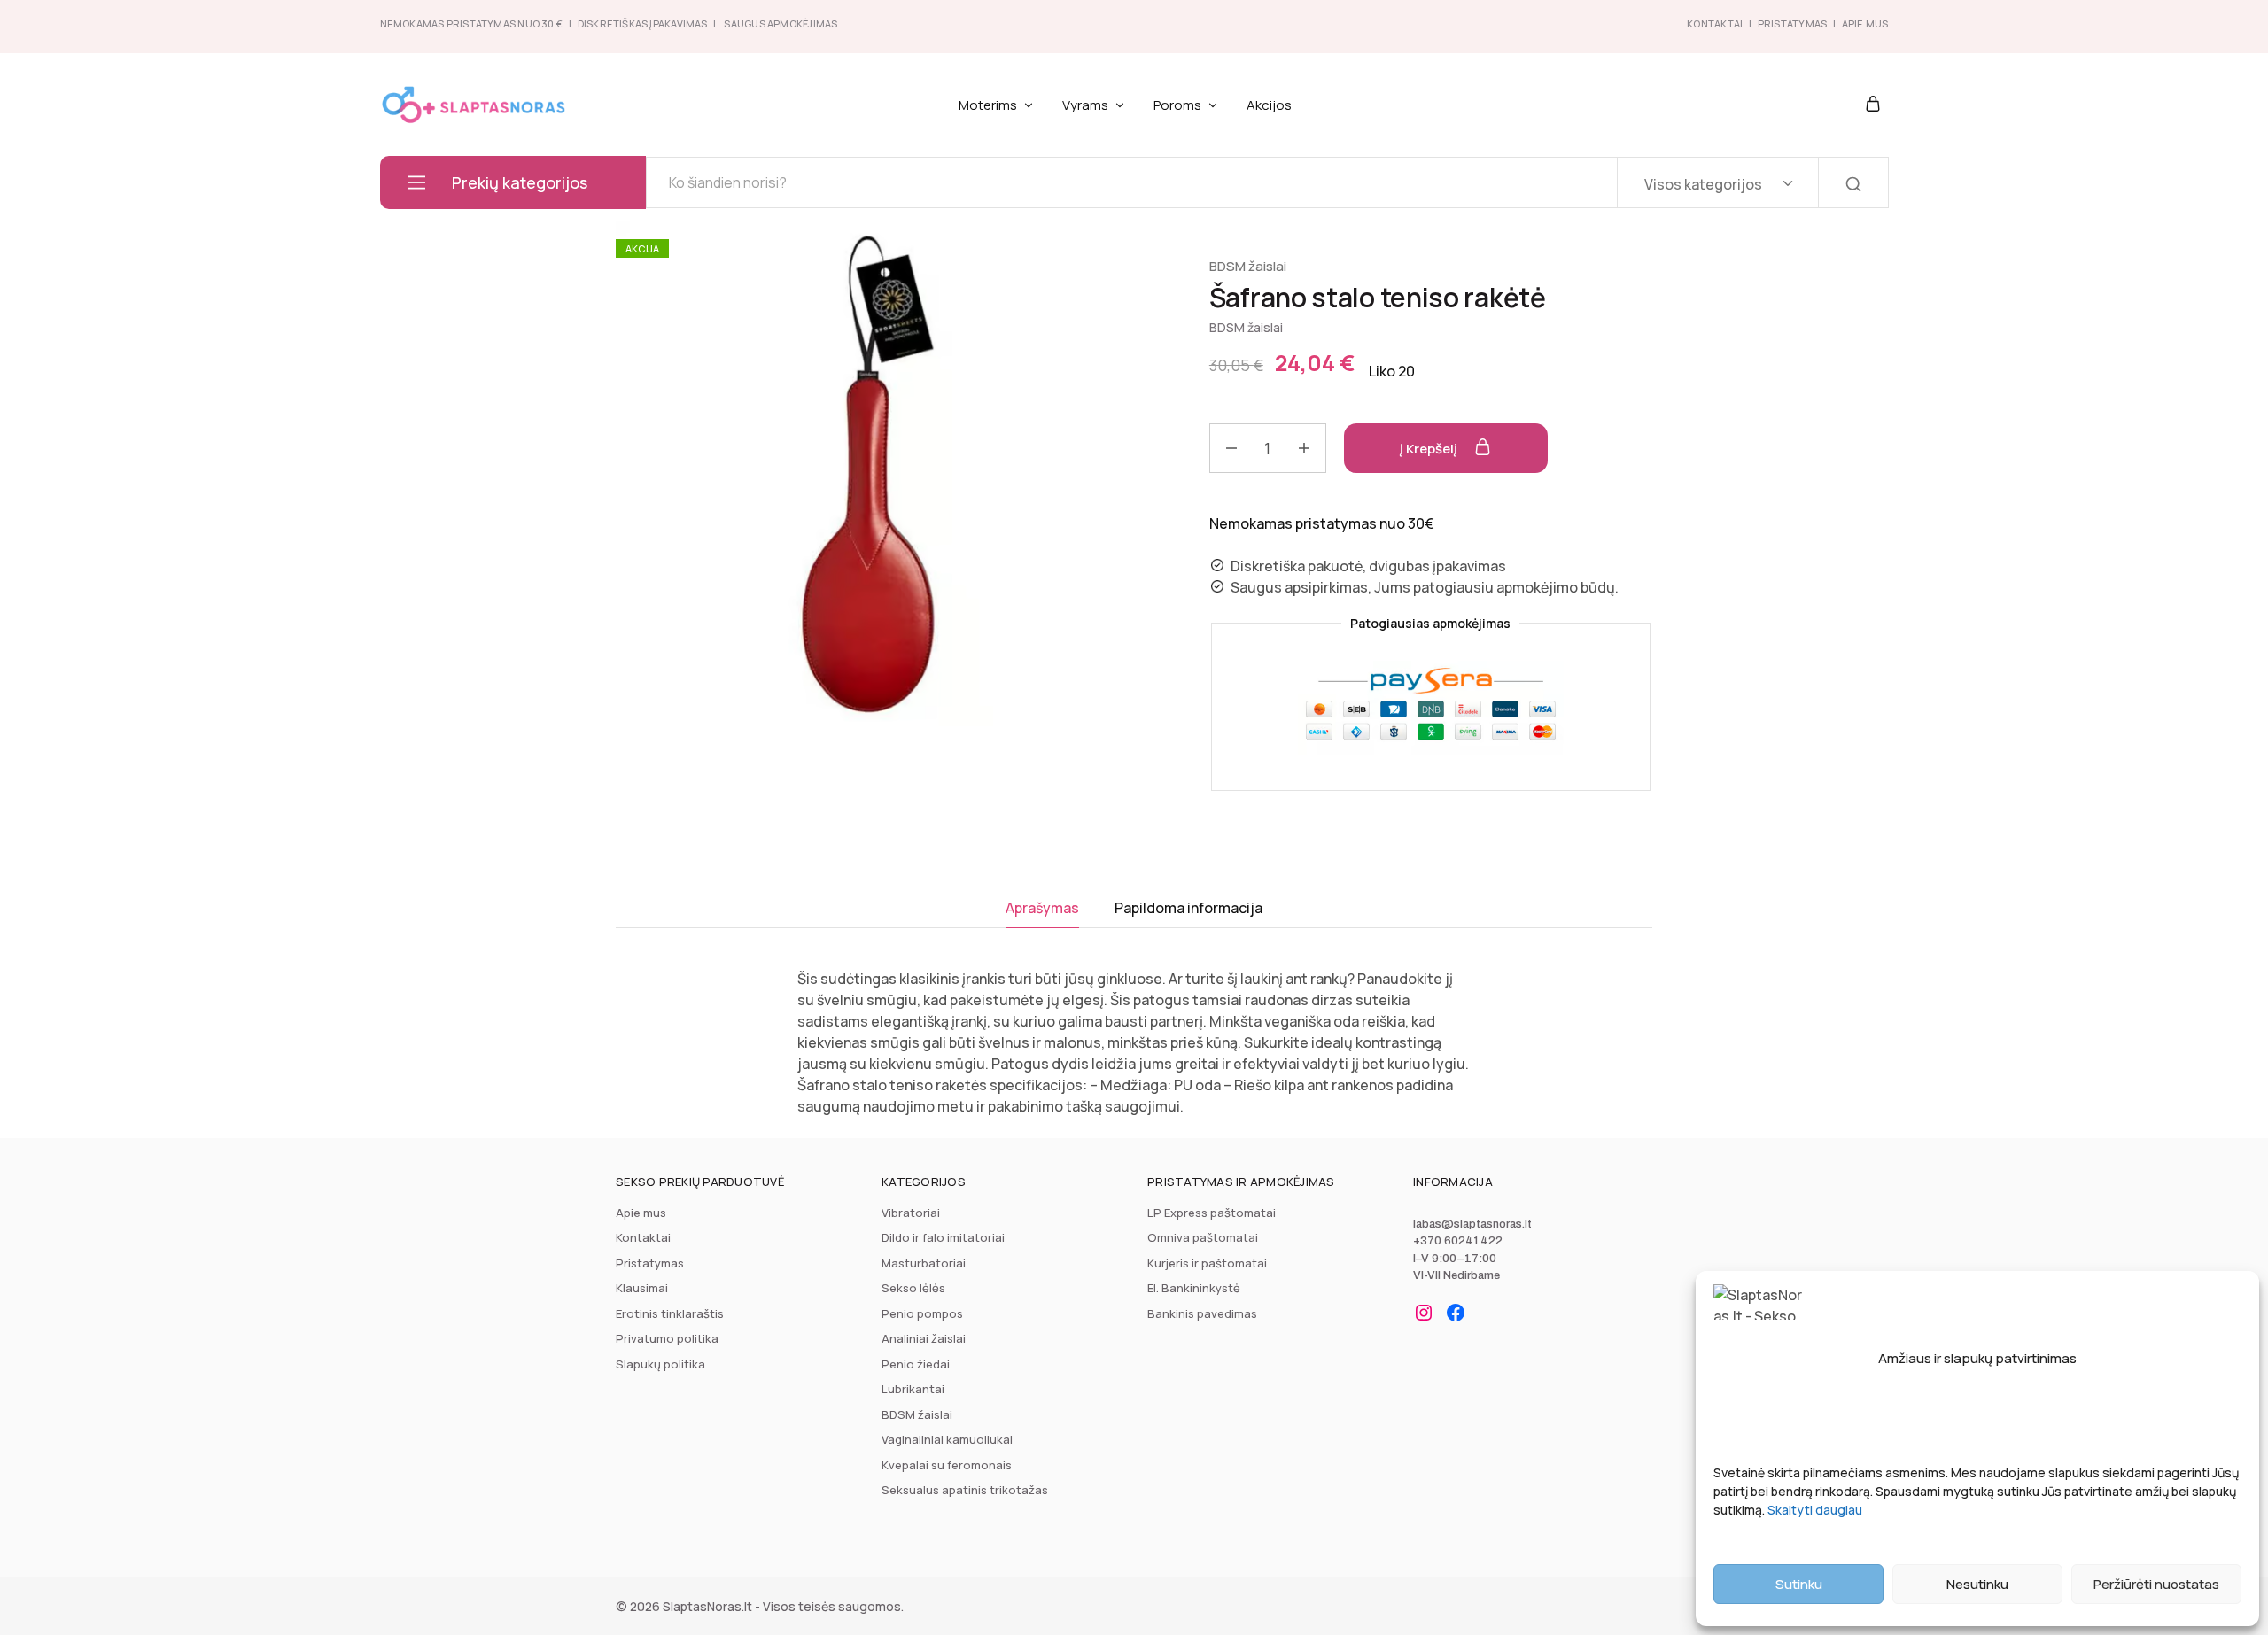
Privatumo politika (667, 1338)
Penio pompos (922, 1313)
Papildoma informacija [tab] (1188, 908)
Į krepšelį (1430, 449)
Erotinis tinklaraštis (670, 1313)
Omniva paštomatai (1203, 1237)
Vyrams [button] (1085, 105)
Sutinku (1799, 1584)
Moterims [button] (988, 105)
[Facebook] (1456, 1313)
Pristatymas (1792, 23)
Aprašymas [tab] (1042, 908)
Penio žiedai (916, 1364)
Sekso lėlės (913, 1288)
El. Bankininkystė (1194, 1288)
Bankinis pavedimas (1202, 1313)
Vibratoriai (911, 1213)
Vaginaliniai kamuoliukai (947, 1439)
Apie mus (641, 1213)
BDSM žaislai (1248, 266)
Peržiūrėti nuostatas (2156, 1584)
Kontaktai (1715, 23)
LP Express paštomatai (1212, 1213)
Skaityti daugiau (1815, 1510)
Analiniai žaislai (924, 1338)
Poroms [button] (1177, 105)
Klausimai (642, 1288)
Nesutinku (1977, 1584)
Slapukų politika (660, 1364)
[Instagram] (1424, 1313)
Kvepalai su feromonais (947, 1465)
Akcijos (1269, 105)
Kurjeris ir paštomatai (1207, 1263)
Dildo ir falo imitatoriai (943, 1237)
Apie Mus (1865, 23)
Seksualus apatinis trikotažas (965, 1490)
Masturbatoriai (924, 1263)
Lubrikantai (913, 1389)
